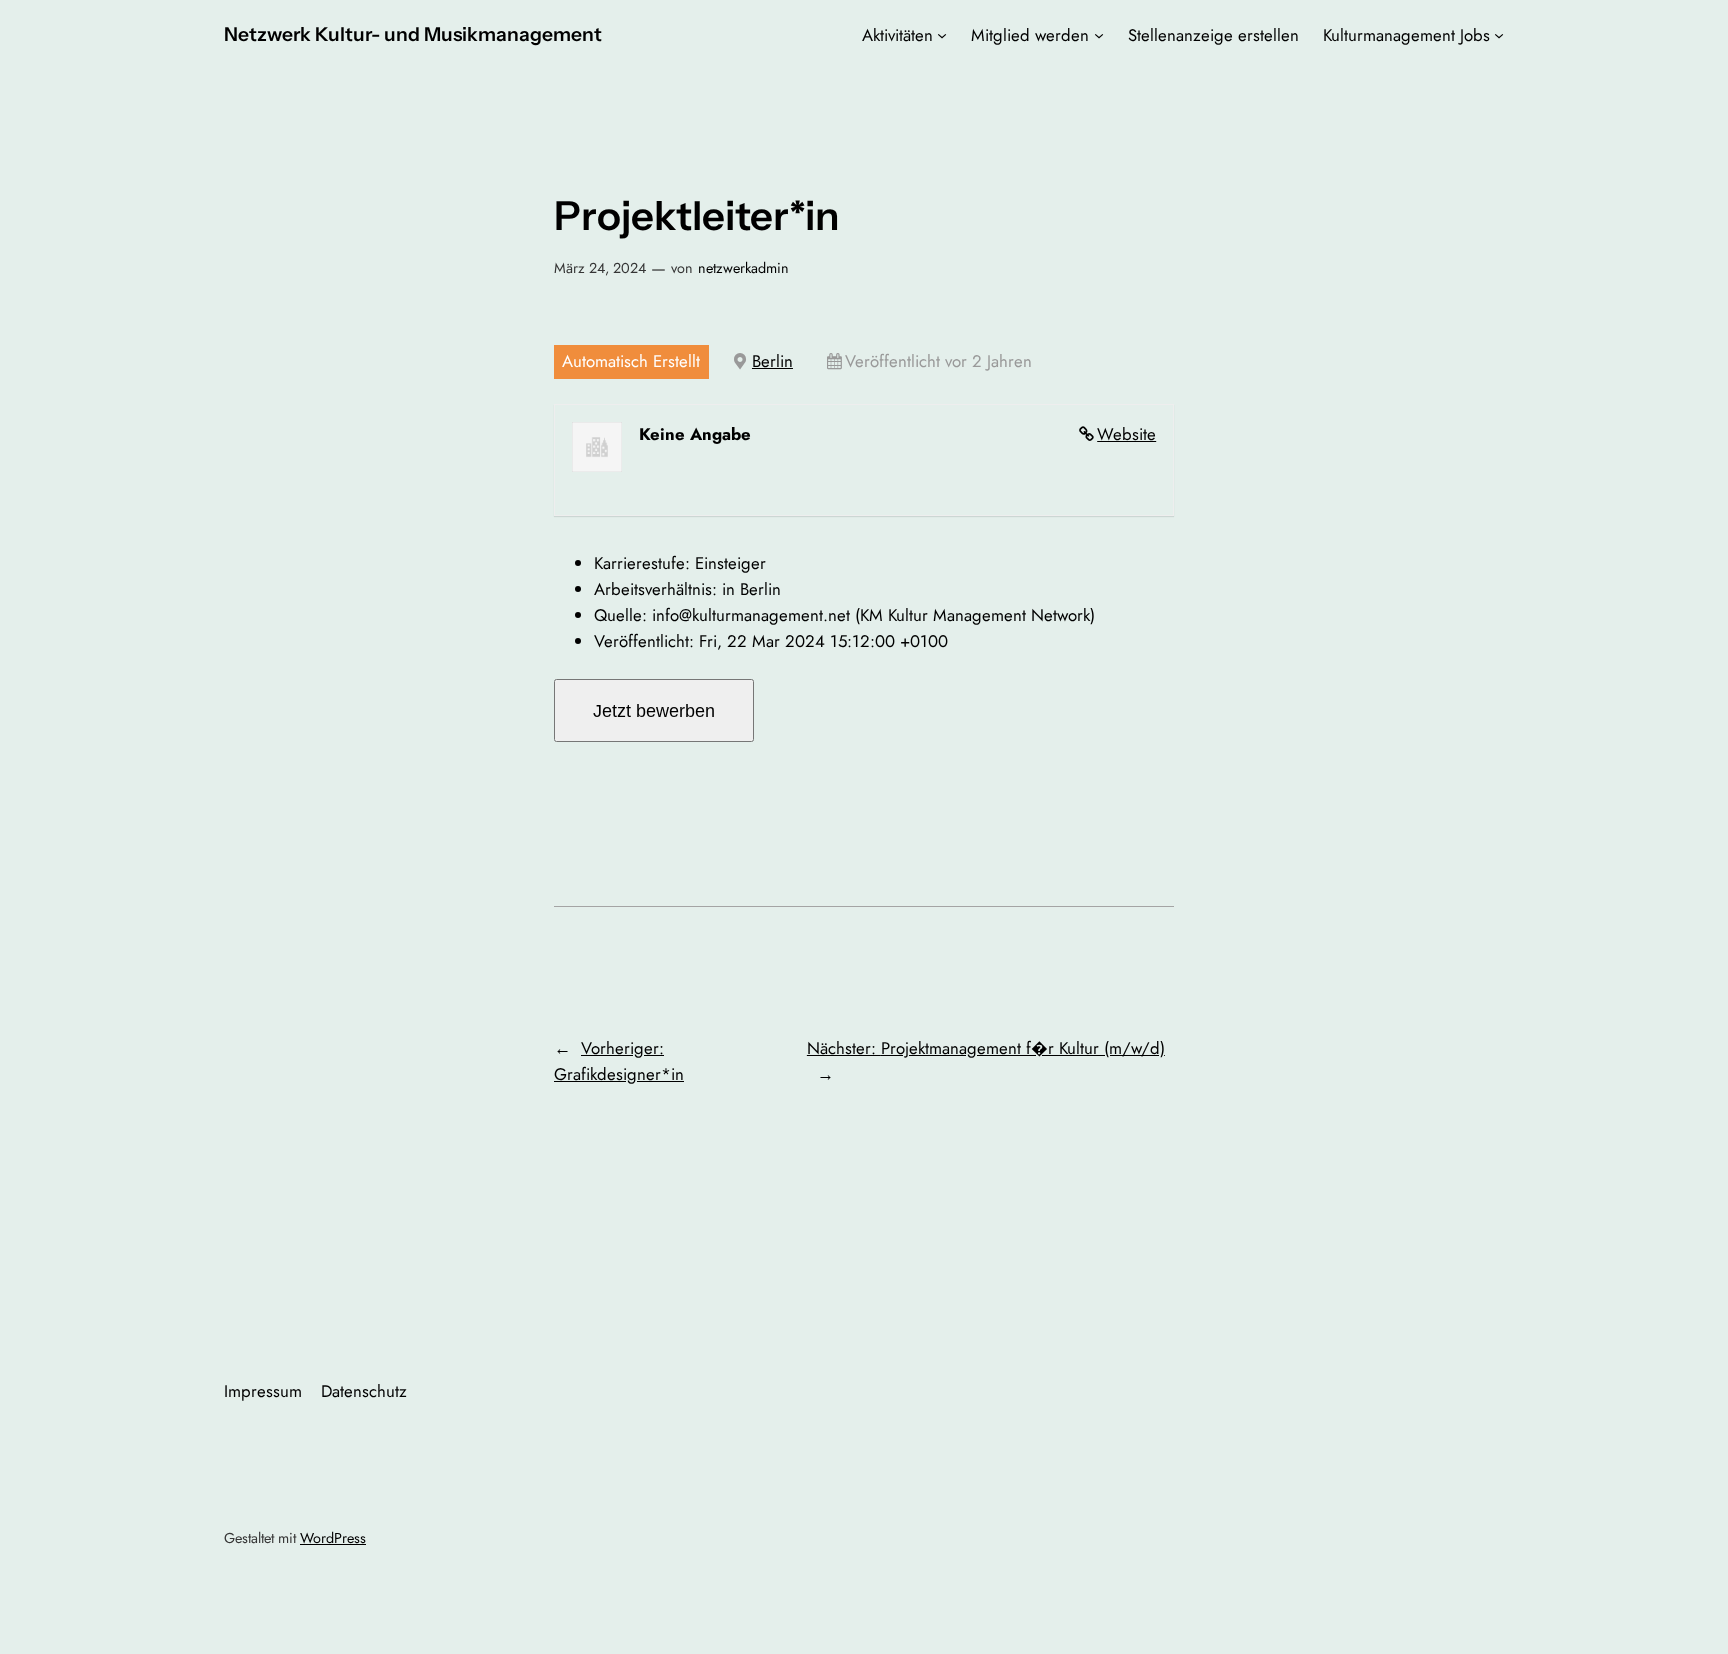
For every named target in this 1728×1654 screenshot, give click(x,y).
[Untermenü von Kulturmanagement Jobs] (1499, 35)
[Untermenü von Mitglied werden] (1099, 35)
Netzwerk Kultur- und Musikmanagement (413, 34)
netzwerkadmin (743, 268)
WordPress (333, 1538)
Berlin (772, 361)
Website (1126, 434)
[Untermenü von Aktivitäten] (942, 35)
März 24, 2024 (600, 268)
